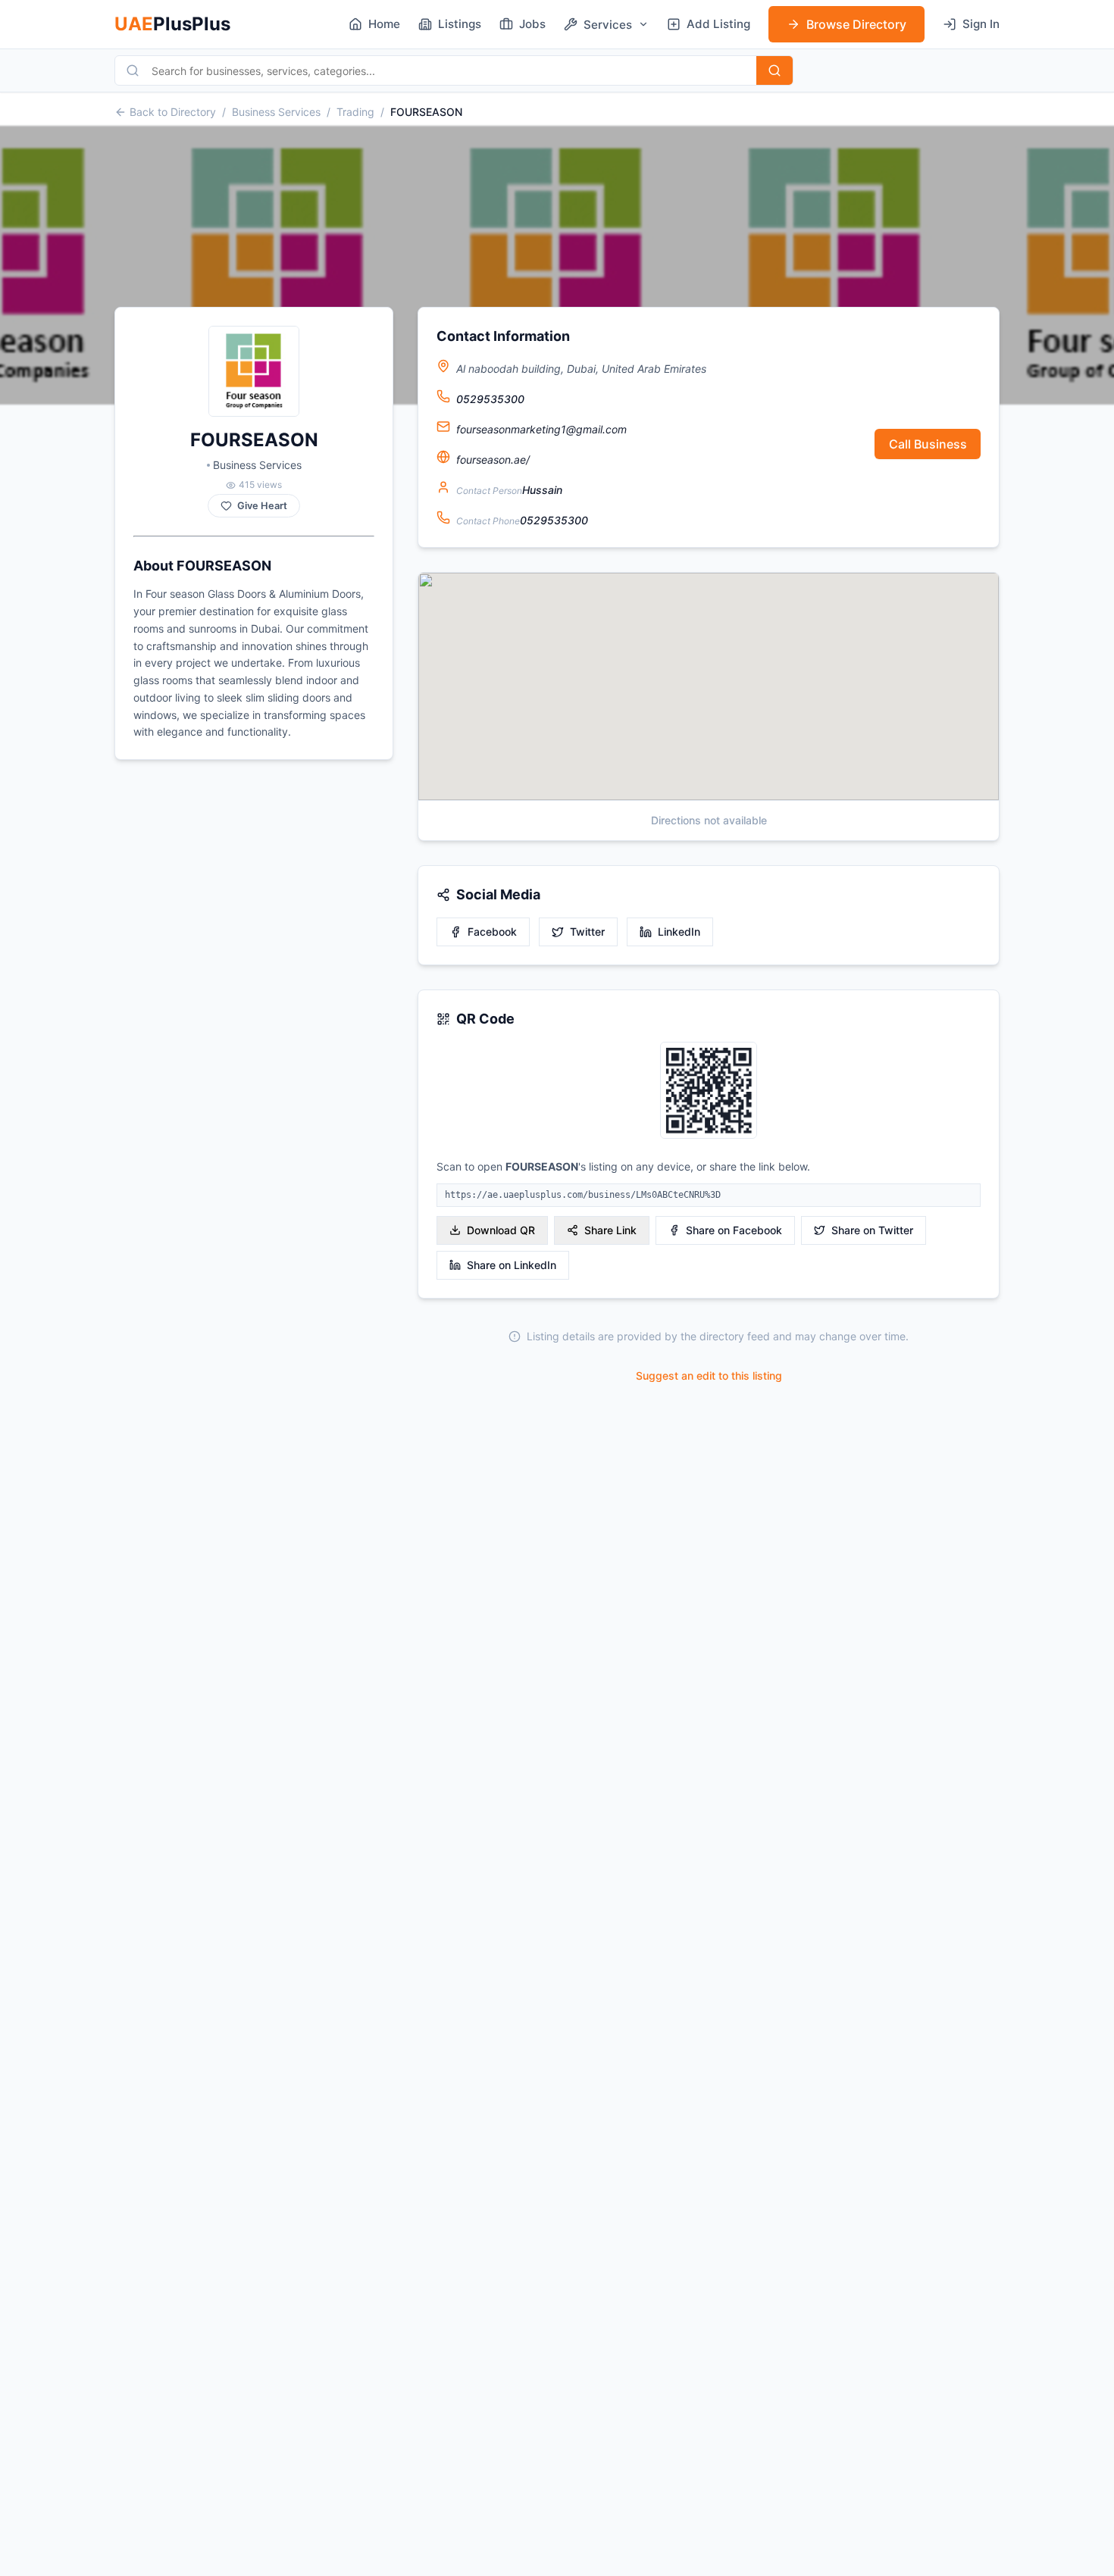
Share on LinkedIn (512, 1265)
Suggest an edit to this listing (709, 1376)
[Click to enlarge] (709, 1091)
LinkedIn (679, 932)
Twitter (587, 932)
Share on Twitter (872, 1230)
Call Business (928, 444)
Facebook (492, 932)
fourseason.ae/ (493, 460)
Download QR (501, 1230)
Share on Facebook (734, 1230)
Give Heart (262, 506)
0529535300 (490, 399)
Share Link (610, 1230)
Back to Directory (173, 112)
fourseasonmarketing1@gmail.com (541, 429)
